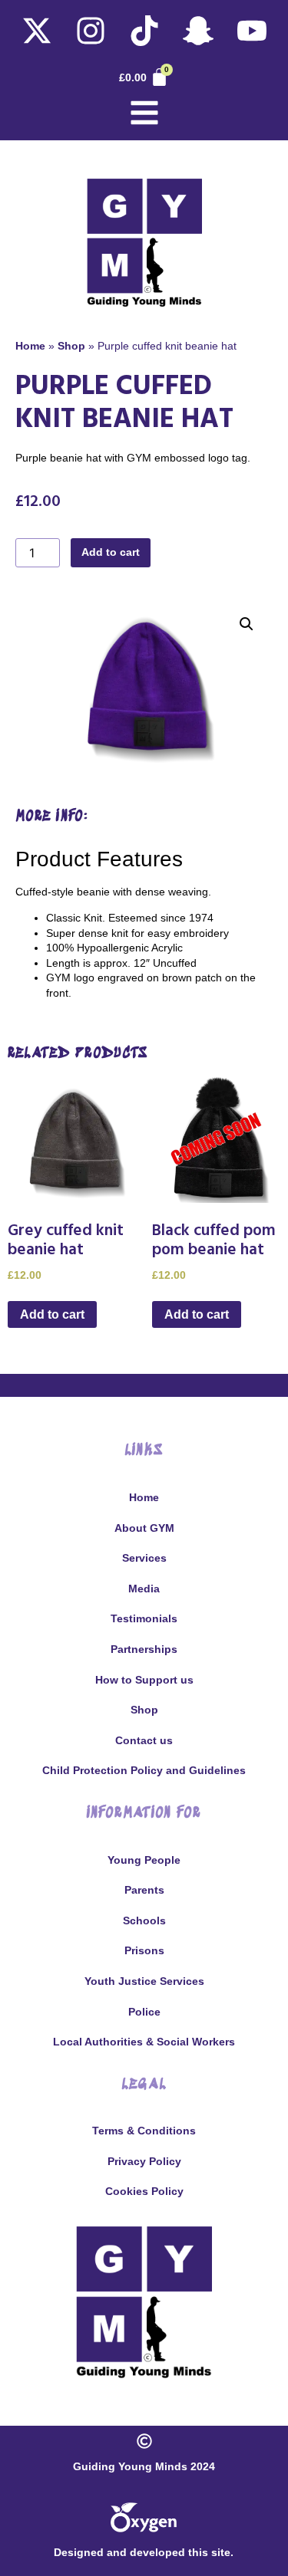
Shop (71, 346)
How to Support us (144, 1680)
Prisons (144, 1950)
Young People (144, 1860)
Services (144, 1558)
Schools (144, 1921)
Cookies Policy (144, 2191)
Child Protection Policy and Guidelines (144, 1770)
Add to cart (111, 552)
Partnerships (144, 1649)
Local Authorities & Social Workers (144, 2042)
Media (144, 1589)
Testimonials (144, 1618)
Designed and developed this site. (144, 2552)
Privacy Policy (144, 2161)
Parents (144, 1890)
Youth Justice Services (144, 1981)
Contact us (144, 1740)
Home (30, 346)
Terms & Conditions (144, 2131)
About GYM (144, 1528)
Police (144, 2012)
